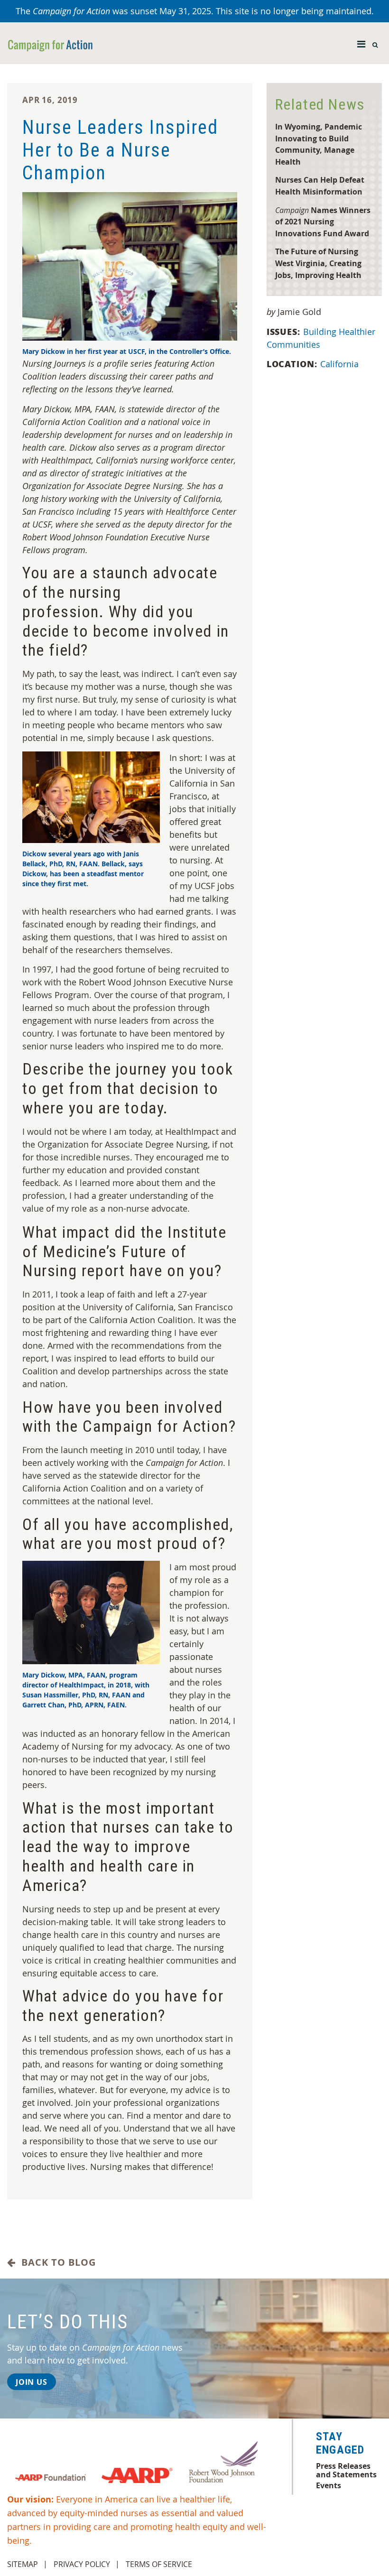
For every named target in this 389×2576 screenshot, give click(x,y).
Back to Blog (56, 2262)
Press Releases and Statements (346, 2470)
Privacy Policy (82, 2564)
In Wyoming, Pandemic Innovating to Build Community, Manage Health (319, 144)
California (339, 364)
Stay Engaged (340, 2443)
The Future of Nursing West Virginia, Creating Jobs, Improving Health (318, 263)
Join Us (32, 2382)
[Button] (361, 42)
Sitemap (23, 2564)
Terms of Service (159, 2564)
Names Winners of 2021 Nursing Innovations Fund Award (323, 222)
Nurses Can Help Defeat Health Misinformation (320, 185)
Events (329, 2485)
